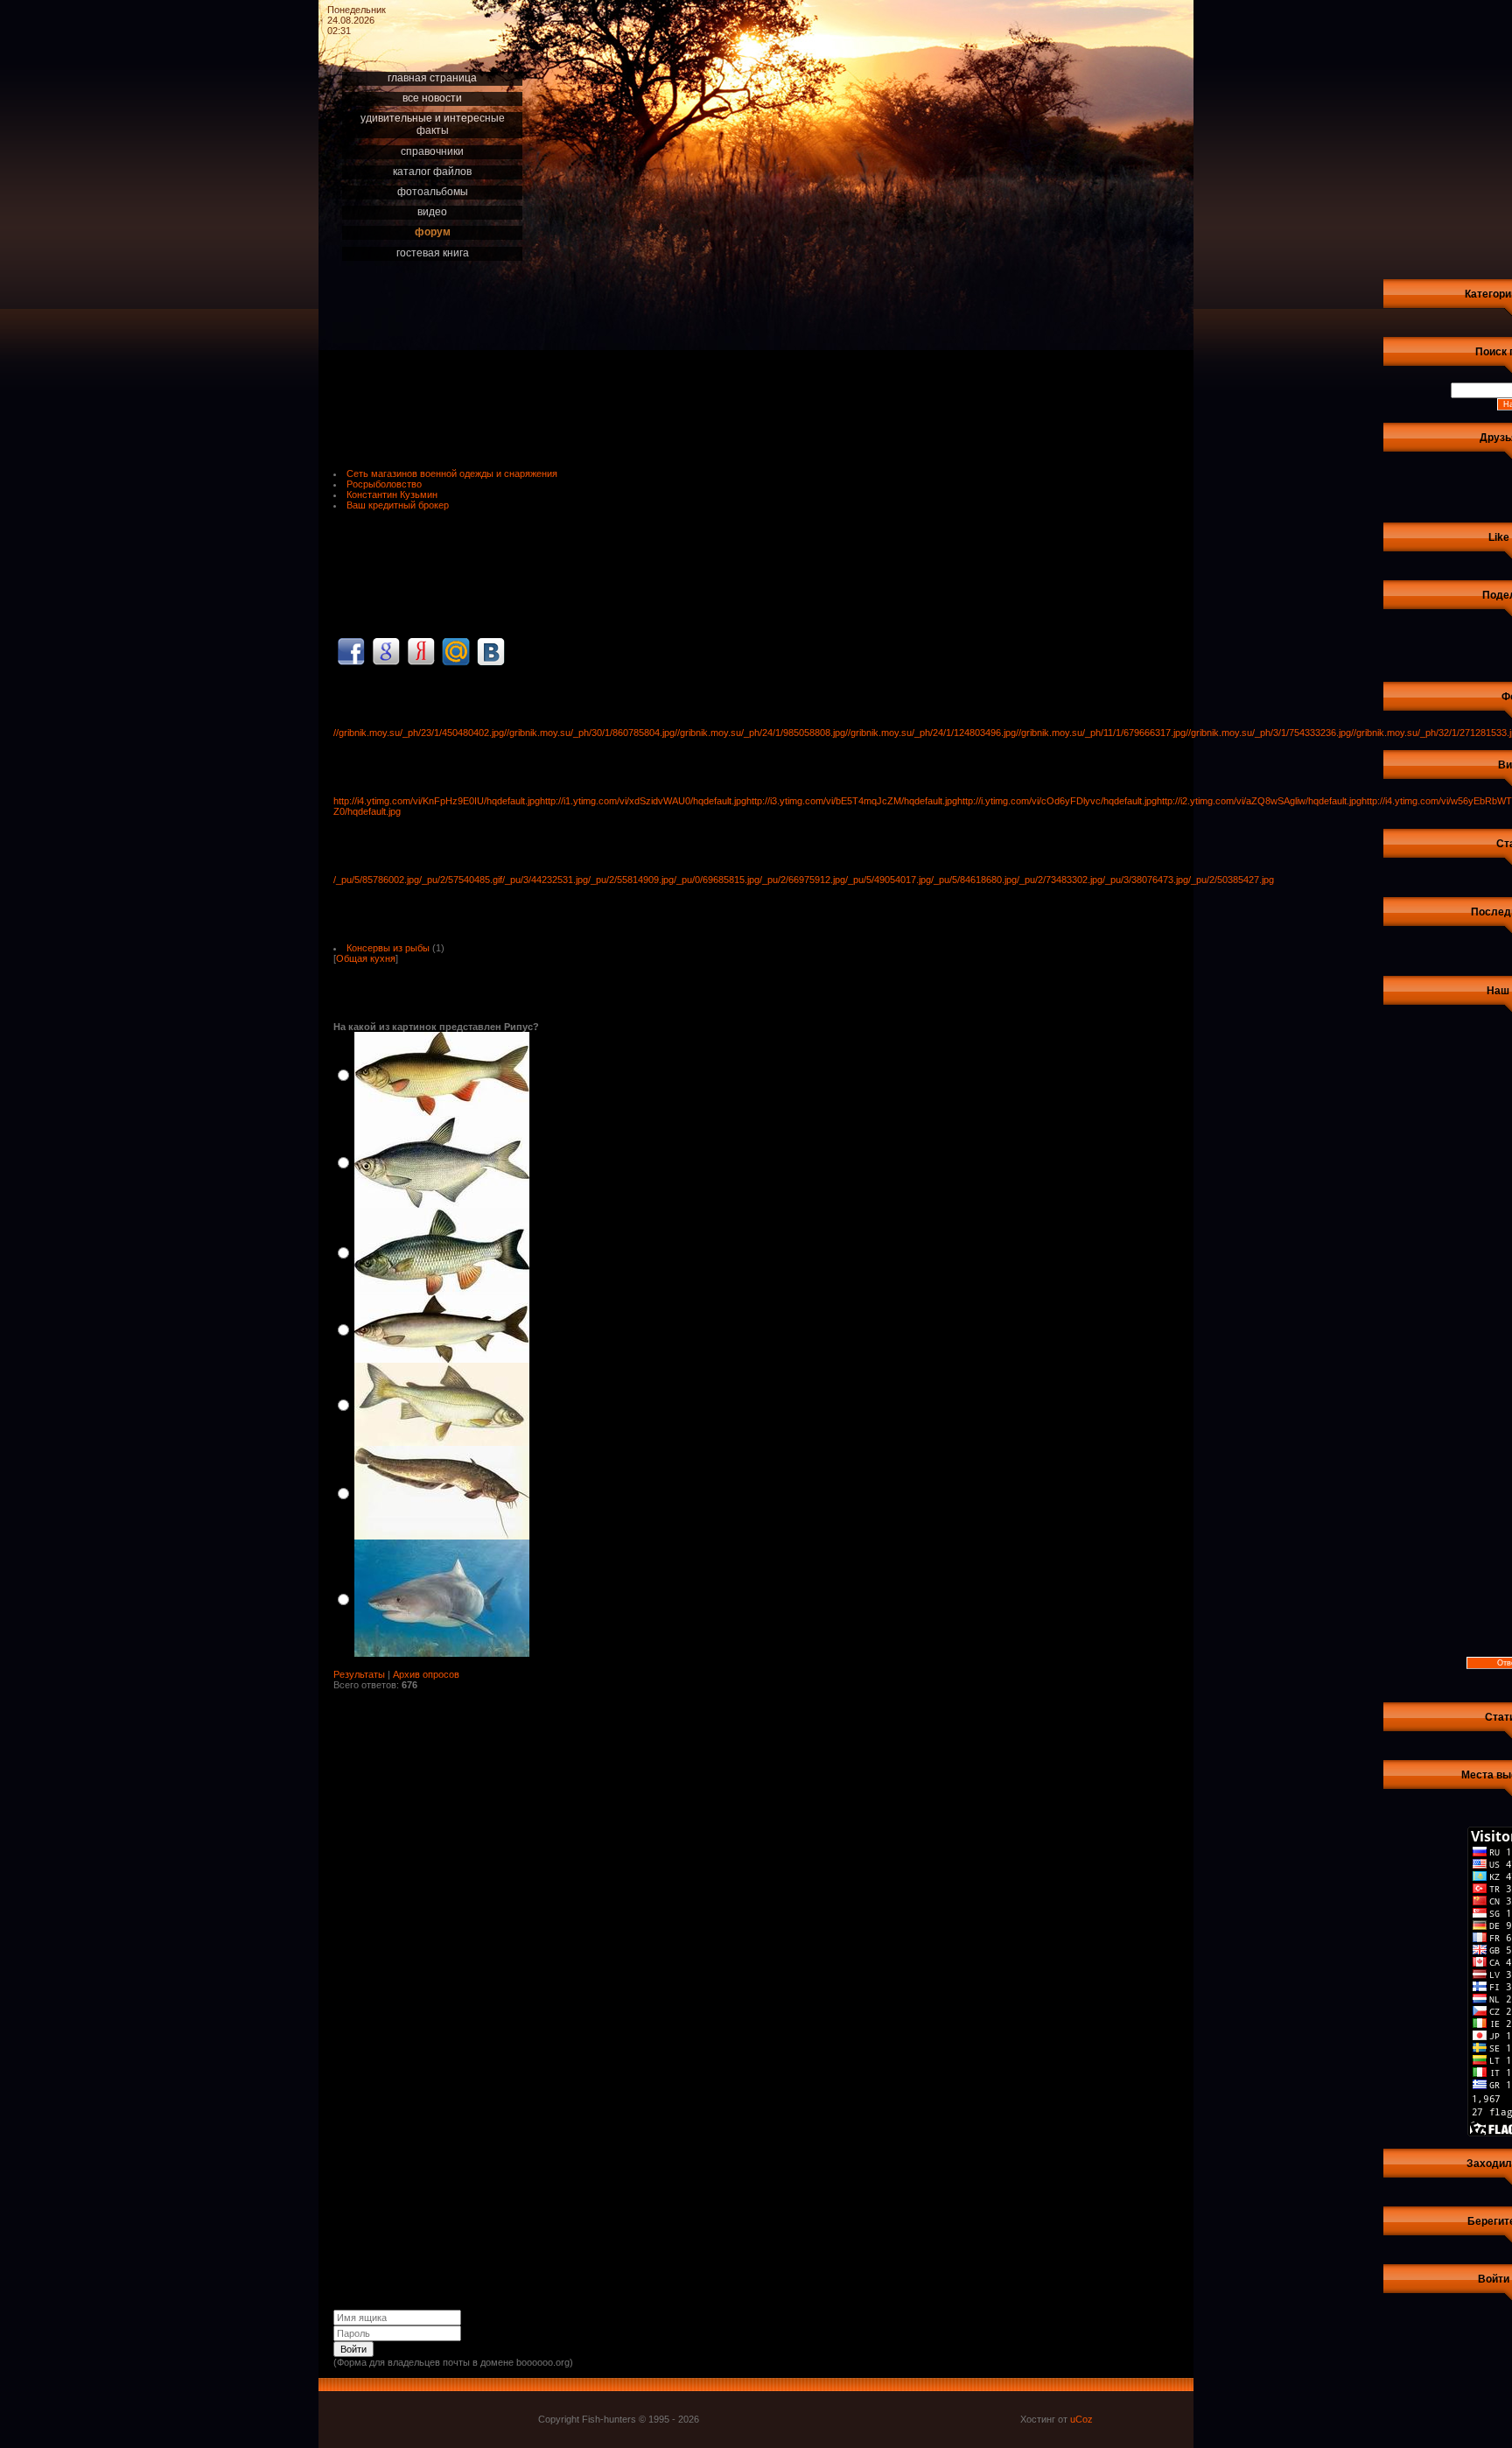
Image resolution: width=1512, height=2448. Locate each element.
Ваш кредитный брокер (398, 505)
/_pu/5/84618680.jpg (974, 880)
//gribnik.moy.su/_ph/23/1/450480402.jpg (419, 733)
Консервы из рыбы (388, 948)
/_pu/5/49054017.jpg (888, 880)
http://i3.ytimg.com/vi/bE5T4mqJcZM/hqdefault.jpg (852, 801)
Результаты (359, 1674)
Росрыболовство (384, 484)
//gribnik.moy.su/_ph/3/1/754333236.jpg (1268, 733)
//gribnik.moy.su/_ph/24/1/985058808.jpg (760, 733)
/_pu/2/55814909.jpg (631, 880)
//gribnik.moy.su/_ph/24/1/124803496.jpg (931, 733)
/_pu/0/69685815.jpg (717, 880)
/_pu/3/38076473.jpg (1145, 880)
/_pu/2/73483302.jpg (1060, 880)
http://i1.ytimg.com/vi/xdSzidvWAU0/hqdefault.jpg (643, 801)
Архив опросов (426, 1674)
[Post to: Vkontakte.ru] (491, 651)
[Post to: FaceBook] (351, 651)
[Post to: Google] (386, 651)
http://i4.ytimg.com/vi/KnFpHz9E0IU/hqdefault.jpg (437, 801)
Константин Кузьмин (392, 495)
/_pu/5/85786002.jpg (376, 880)
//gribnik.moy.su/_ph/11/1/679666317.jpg (1101, 733)
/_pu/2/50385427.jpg (1231, 880)
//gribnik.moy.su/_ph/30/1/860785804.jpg (589, 733)
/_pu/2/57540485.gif (461, 880)
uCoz (1081, 2419)
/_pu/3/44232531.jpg (545, 880)
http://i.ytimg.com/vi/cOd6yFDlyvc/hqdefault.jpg (1057, 801)
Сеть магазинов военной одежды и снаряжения (452, 473)
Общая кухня (366, 958)
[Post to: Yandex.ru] (421, 651)
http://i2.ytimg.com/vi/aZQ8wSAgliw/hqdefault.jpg (1259, 801)
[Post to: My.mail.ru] (456, 651)
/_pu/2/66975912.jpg (802, 880)
